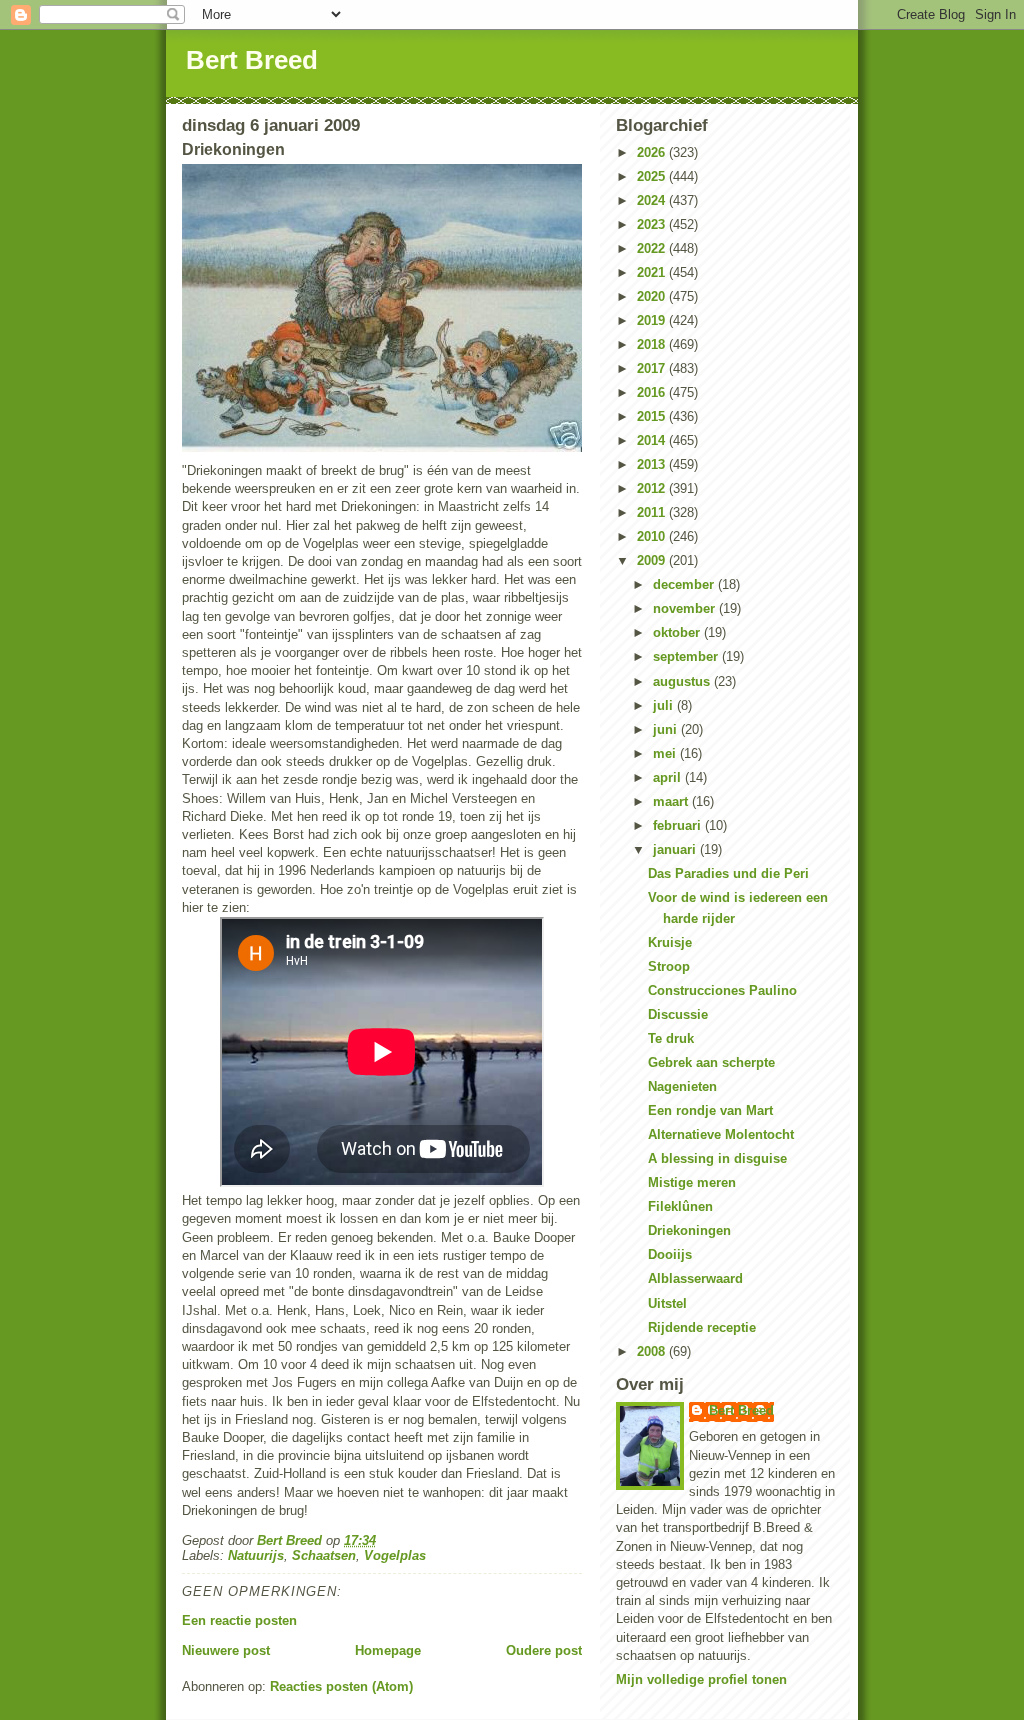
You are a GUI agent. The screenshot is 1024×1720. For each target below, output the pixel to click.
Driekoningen (689, 1230)
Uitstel (667, 1303)
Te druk (671, 1038)
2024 (653, 200)
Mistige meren (692, 1182)
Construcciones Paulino (722, 990)
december (685, 584)
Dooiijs (670, 1254)
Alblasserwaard (695, 1278)
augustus (683, 681)
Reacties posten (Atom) (341, 1686)
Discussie (678, 1014)
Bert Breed (252, 60)
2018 (653, 344)
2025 (653, 176)
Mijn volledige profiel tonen (701, 1679)
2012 (653, 488)
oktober (678, 632)
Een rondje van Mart (710, 1110)
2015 (653, 416)
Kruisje (670, 942)
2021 (653, 272)
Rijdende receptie (702, 1327)
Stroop (669, 966)
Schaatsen (324, 1555)
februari (679, 825)
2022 (653, 248)
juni (667, 729)
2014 (653, 440)
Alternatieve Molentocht (721, 1134)
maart (672, 801)
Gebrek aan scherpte (711, 1062)
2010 (653, 536)
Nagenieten (682, 1086)
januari (676, 849)
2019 (653, 320)
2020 (653, 296)
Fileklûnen (680, 1206)
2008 (653, 1351)
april (669, 777)
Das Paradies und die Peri (728, 873)
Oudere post (544, 1650)
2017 (653, 368)
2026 (653, 152)
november (686, 608)
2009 (653, 560)
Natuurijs (256, 1555)
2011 (653, 512)
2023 (653, 224)
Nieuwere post (226, 1650)
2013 (653, 464)
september (687, 656)
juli (665, 705)
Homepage (388, 1650)
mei (666, 753)
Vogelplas (395, 1555)
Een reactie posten (239, 1620)
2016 (653, 392)
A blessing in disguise (717, 1158)
